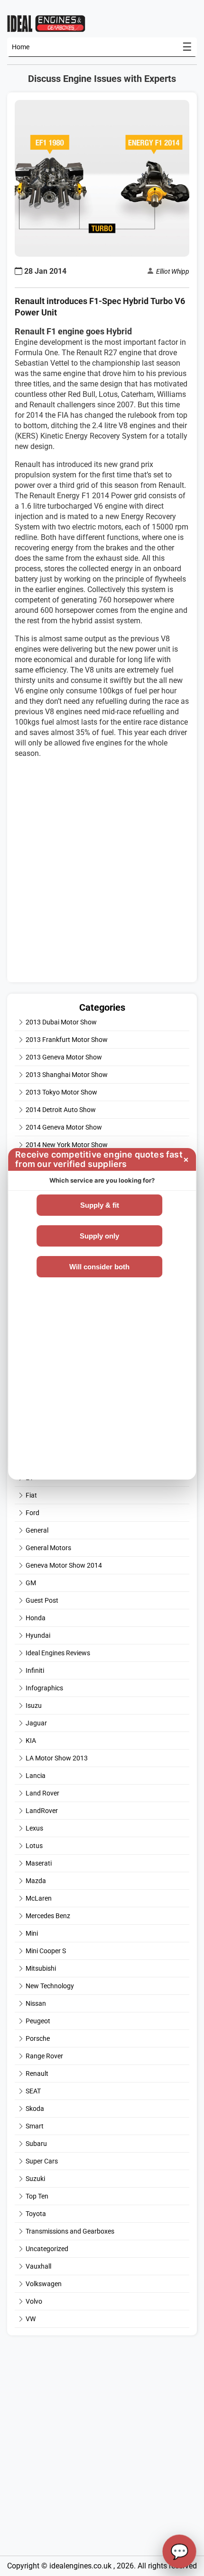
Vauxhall (38, 2266)
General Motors (48, 1548)
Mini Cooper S (46, 1951)
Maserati (39, 1863)
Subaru (36, 2144)
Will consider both (99, 1267)
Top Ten (37, 2196)
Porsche (38, 2038)
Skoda (35, 2109)
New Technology (50, 1986)
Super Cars (42, 2161)
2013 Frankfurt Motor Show (67, 1040)
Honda (36, 1618)
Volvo (34, 2301)
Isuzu (34, 1705)
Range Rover (44, 2056)
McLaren (39, 1898)
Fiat (31, 1495)
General (37, 1530)
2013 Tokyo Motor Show (61, 1092)
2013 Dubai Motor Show (61, 1022)
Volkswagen (44, 2284)
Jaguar (36, 1723)
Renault (37, 2073)
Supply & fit (100, 1205)
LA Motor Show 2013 (57, 1758)
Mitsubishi (41, 1968)
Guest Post (42, 1600)
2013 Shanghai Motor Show (67, 1075)
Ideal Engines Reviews (58, 1653)
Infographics (44, 1688)
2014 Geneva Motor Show (64, 1127)
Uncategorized (47, 2249)
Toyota (36, 2214)
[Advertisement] (102, 873)
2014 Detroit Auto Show (61, 1110)
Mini (32, 1933)
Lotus (34, 1846)
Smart (35, 2126)
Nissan (36, 2003)
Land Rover (42, 1793)
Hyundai (38, 1635)
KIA (31, 1741)
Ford (32, 1513)
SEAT (33, 2091)
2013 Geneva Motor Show (64, 1057)
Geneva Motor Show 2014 (64, 1565)
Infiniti (35, 1670)
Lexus (34, 1828)
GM (31, 1583)
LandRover (42, 1811)
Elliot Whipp (173, 271)
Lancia (36, 1776)
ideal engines (46, 23)
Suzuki (35, 2179)
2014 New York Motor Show (67, 1145)
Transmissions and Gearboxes (70, 2231)
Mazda (36, 1881)
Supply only (99, 1236)
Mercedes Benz (48, 1916)
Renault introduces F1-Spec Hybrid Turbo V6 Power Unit (100, 307)
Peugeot (38, 2021)
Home (21, 47)
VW (31, 2319)
